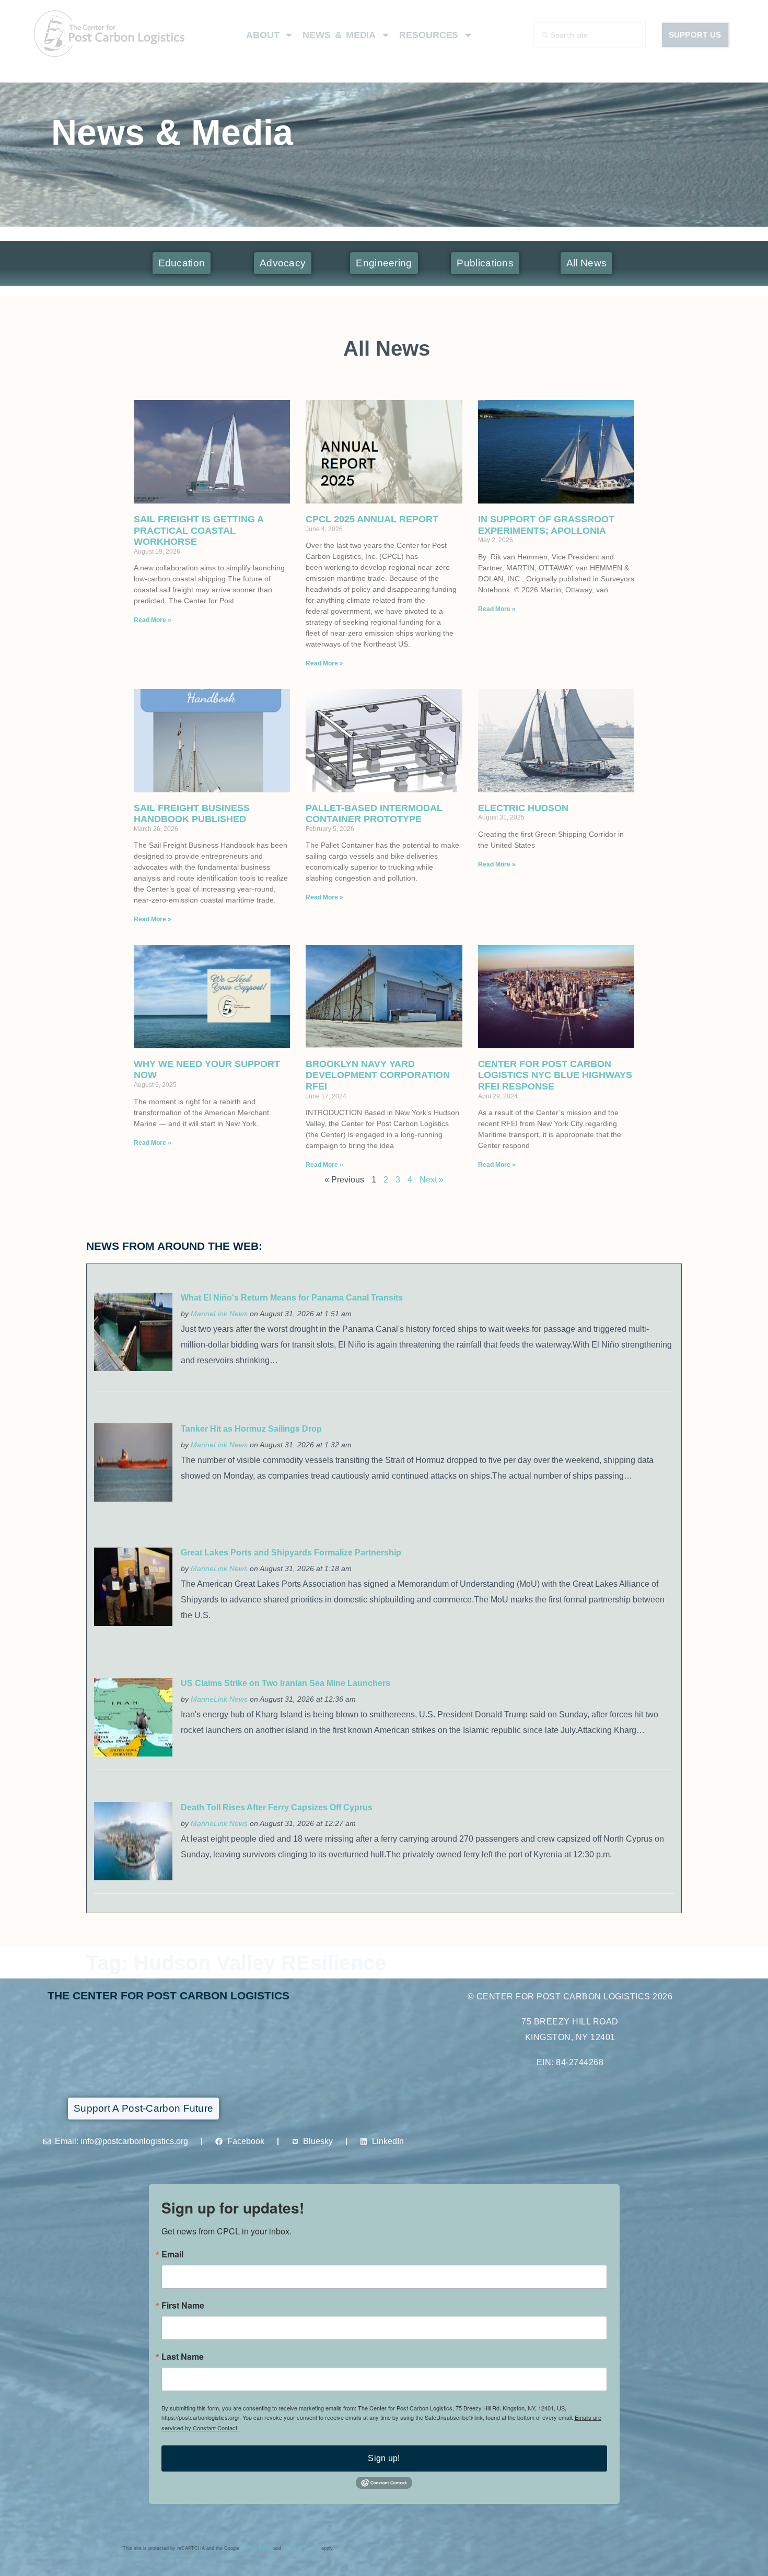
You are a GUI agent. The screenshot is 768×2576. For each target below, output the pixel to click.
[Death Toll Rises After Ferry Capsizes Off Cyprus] (133, 1877)
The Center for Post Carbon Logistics (168, 1995)
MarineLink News (219, 1314)
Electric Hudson (523, 808)
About (263, 35)
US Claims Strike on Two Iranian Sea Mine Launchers (286, 1683)
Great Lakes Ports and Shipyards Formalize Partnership (291, 1553)
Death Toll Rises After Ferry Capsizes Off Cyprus (277, 1807)
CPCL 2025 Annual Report (372, 519)
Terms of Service (301, 2548)
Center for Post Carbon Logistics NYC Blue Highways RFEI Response (555, 1075)
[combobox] (590, 35)
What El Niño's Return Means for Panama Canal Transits (292, 1298)
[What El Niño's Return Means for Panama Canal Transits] (133, 1368)
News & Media (339, 35)
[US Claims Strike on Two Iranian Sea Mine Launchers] (133, 1754)
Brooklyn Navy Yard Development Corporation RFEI (378, 1075)
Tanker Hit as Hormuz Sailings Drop (251, 1429)
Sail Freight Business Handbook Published (192, 814)
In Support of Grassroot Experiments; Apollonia (546, 525)
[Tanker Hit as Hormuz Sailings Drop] (133, 1499)
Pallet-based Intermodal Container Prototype (374, 814)
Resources (429, 35)
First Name (183, 2305)
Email (172, 2254)
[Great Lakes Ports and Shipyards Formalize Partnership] (133, 1623)
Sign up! (384, 2458)
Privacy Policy (256, 2548)
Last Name (183, 2357)
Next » (432, 1180)
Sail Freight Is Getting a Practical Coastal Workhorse (199, 530)
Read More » (153, 620)
